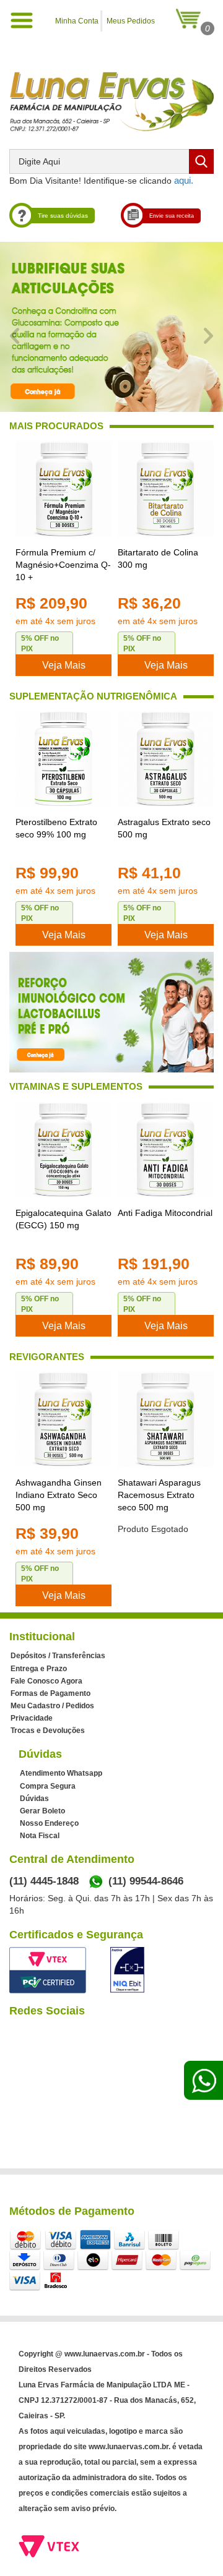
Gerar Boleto (42, 1811)
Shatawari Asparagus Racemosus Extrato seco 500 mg (159, 1495)
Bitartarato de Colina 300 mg (158, 558)
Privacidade (32, 1718)
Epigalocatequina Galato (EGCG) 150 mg (63, 1219)
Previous (15, 336)
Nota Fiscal (40, 1836)
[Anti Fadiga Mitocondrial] (166, 1149)
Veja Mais (64, 665)
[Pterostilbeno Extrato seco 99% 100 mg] (63, 759)
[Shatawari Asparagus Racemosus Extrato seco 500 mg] (166, 1419)
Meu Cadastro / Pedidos (52, 1706)
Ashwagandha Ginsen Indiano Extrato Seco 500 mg (59, 1495)
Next (208, 336)
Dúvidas (34, 1799)
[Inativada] (127, 1970)
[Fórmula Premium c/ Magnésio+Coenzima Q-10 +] (63, 489)
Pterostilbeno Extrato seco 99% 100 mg (56, 828)
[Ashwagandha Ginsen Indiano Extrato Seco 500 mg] (63, 1419)
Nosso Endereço (49, 1823)
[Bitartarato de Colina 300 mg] (166, 489)
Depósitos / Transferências (58, 1656)
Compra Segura (48, 1786)
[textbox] (111, 161)
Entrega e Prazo (39, 1669)
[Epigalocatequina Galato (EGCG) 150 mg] (63, 1149)
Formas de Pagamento (50, 1693)
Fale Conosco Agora (46, 1681)
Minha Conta (77, 21)
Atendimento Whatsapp (61, 1773)
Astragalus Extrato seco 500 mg (164, 828)
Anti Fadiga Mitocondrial (165, 1213)
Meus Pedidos (131, 21)
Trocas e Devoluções (48, 1731)
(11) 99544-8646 (146, 1881)
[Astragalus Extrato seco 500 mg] (166, 759)
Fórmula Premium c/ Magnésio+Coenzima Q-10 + (63, 565)
